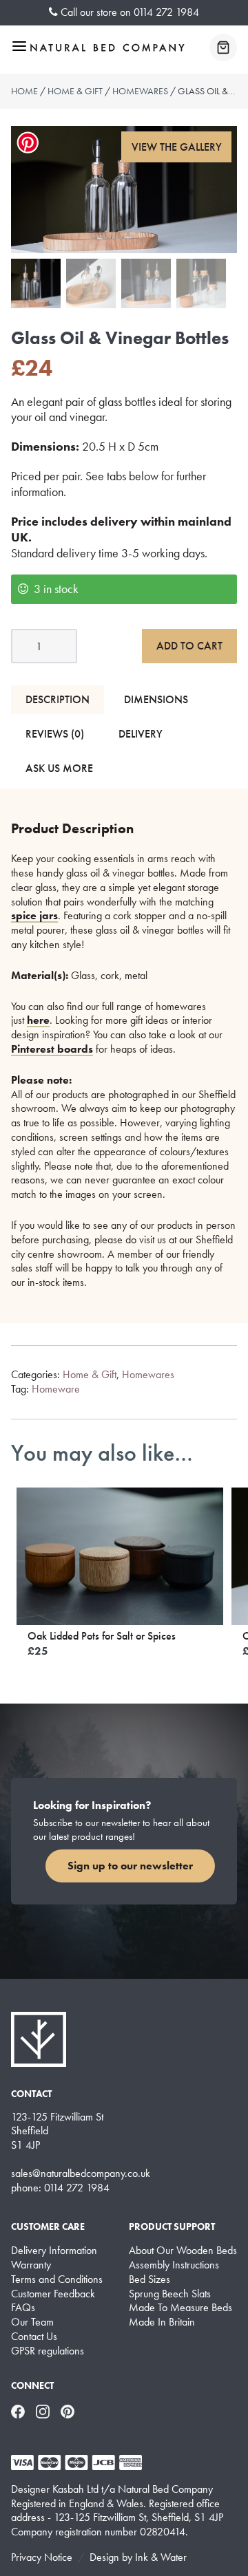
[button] (176, 147)
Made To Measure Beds (180, 2308)
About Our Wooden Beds (183, 2251)
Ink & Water (161, 2557)
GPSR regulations (48, 2351)
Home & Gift (75, 91)
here (38, 1020)
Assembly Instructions (174, 2265)
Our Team (32, 2322)
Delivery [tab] (141, 734)
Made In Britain (162, 2322)
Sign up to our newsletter (130, 1866)
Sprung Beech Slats (170, 2294)
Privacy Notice (42, 2557)
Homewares (140, 91)
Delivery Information (54, 2251)
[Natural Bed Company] (107, 47)
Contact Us (34, 2337)
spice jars (34, 915)
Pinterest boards (52, 1049)
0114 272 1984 (166, 12)
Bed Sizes (149, 2279)
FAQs (23, 2308)
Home (24, 91)
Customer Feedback (53, 2294)
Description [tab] (58, 699)
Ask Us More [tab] (59, 768)
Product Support (172, 2226)
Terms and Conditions (57, 2279)
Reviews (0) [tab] (55, 734)
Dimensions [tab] (156, 699)
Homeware (56, 1389)
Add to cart (189, 646)
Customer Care (48, 2226)
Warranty (31, 2265)
